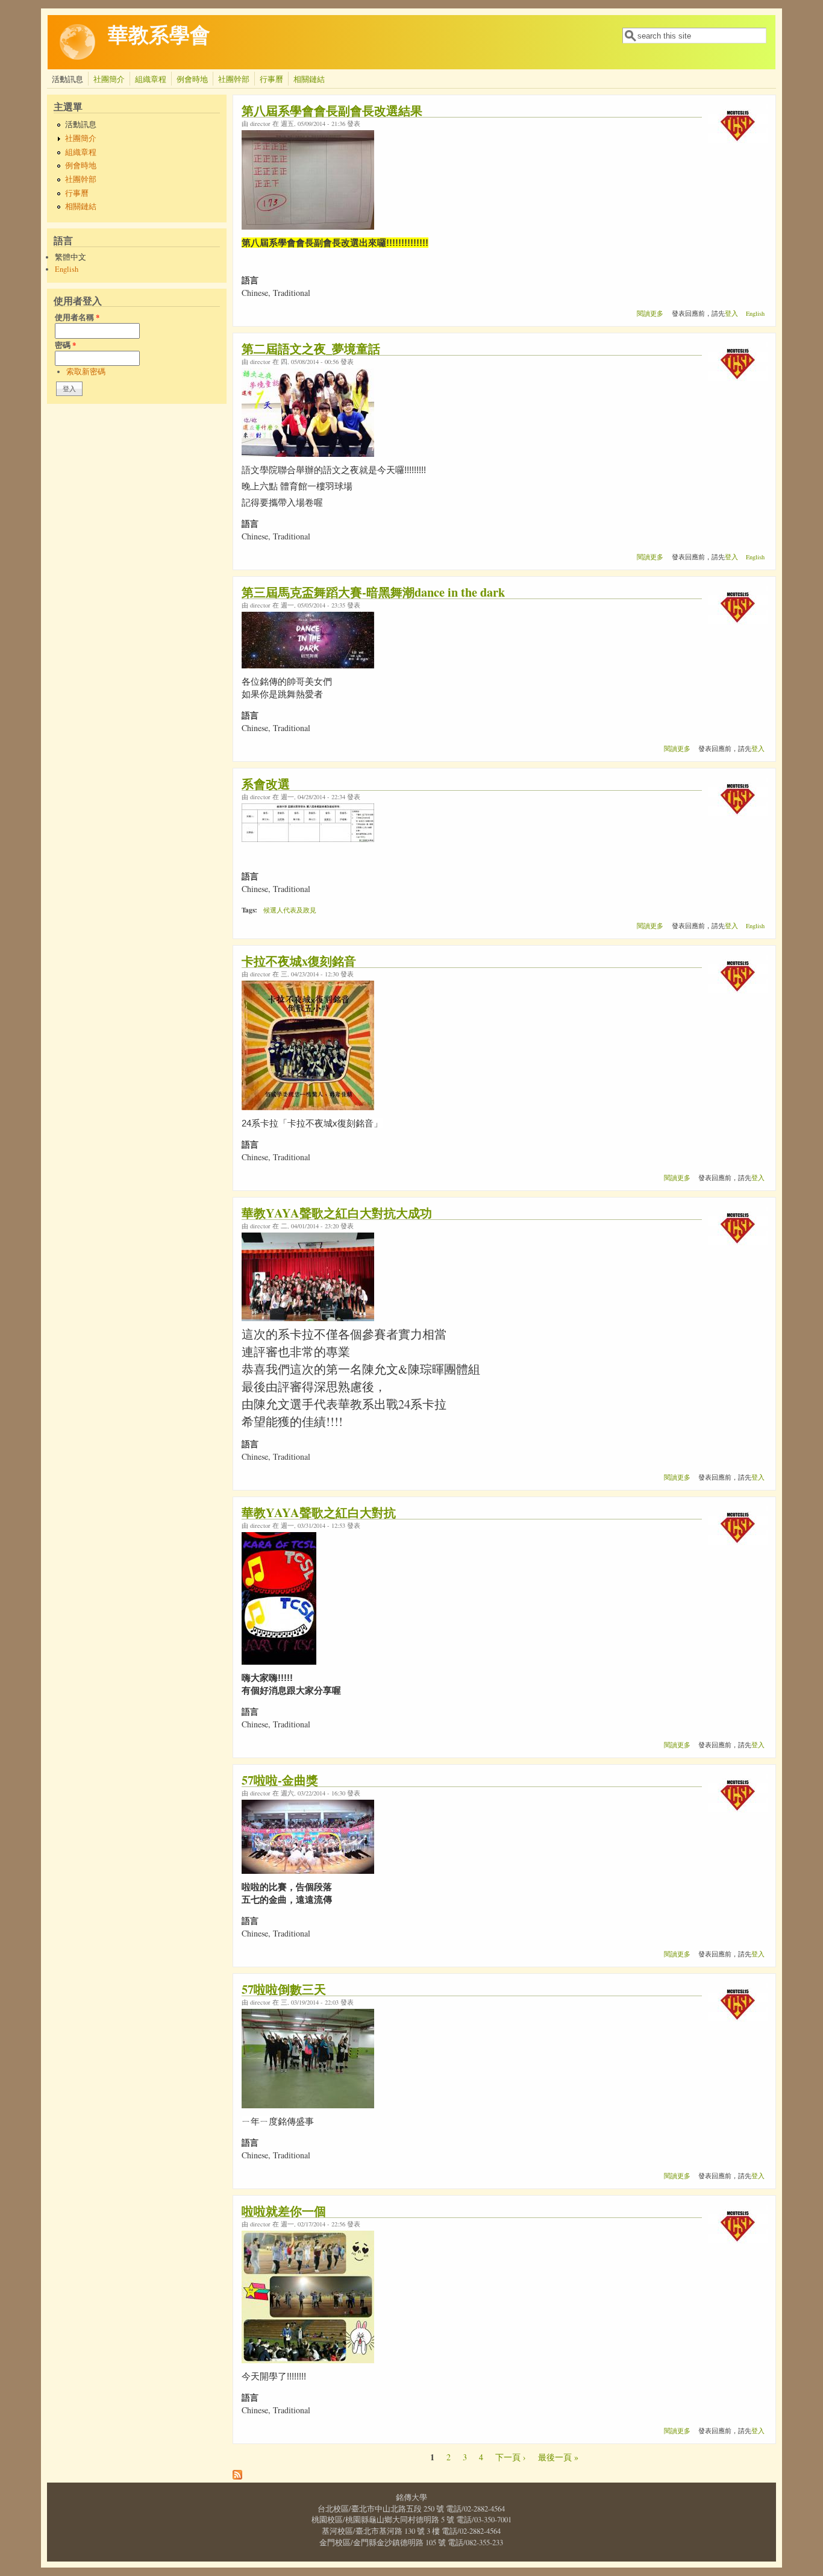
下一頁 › (511, 2457)
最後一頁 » (558, 2457)
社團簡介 (109, 79)
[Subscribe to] (237, 2476)
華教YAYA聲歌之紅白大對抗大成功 (337, 1213)
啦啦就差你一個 (284, 2211)
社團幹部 (234, 79)
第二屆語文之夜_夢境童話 (311, 348)
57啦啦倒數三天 (284, 1989)
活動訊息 (67, 79)
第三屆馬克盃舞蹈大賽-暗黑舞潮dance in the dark (373, 592)
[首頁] (78, 57)
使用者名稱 (77, 317)
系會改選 (266, 784)
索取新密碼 (86, 372)
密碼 (65, 345)
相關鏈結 (309, 79)
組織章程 (151, 79)
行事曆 (271, 79)
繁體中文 (70, 257)
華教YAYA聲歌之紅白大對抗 (319, 1512)
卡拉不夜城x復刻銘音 (299, 961)
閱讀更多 (650, 313)
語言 (250, 280)
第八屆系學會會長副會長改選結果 (332, 110)
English (67, 269)
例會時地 (192, 79)
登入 (731, 313)
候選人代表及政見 (290, 910)
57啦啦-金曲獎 (280, 1780)
